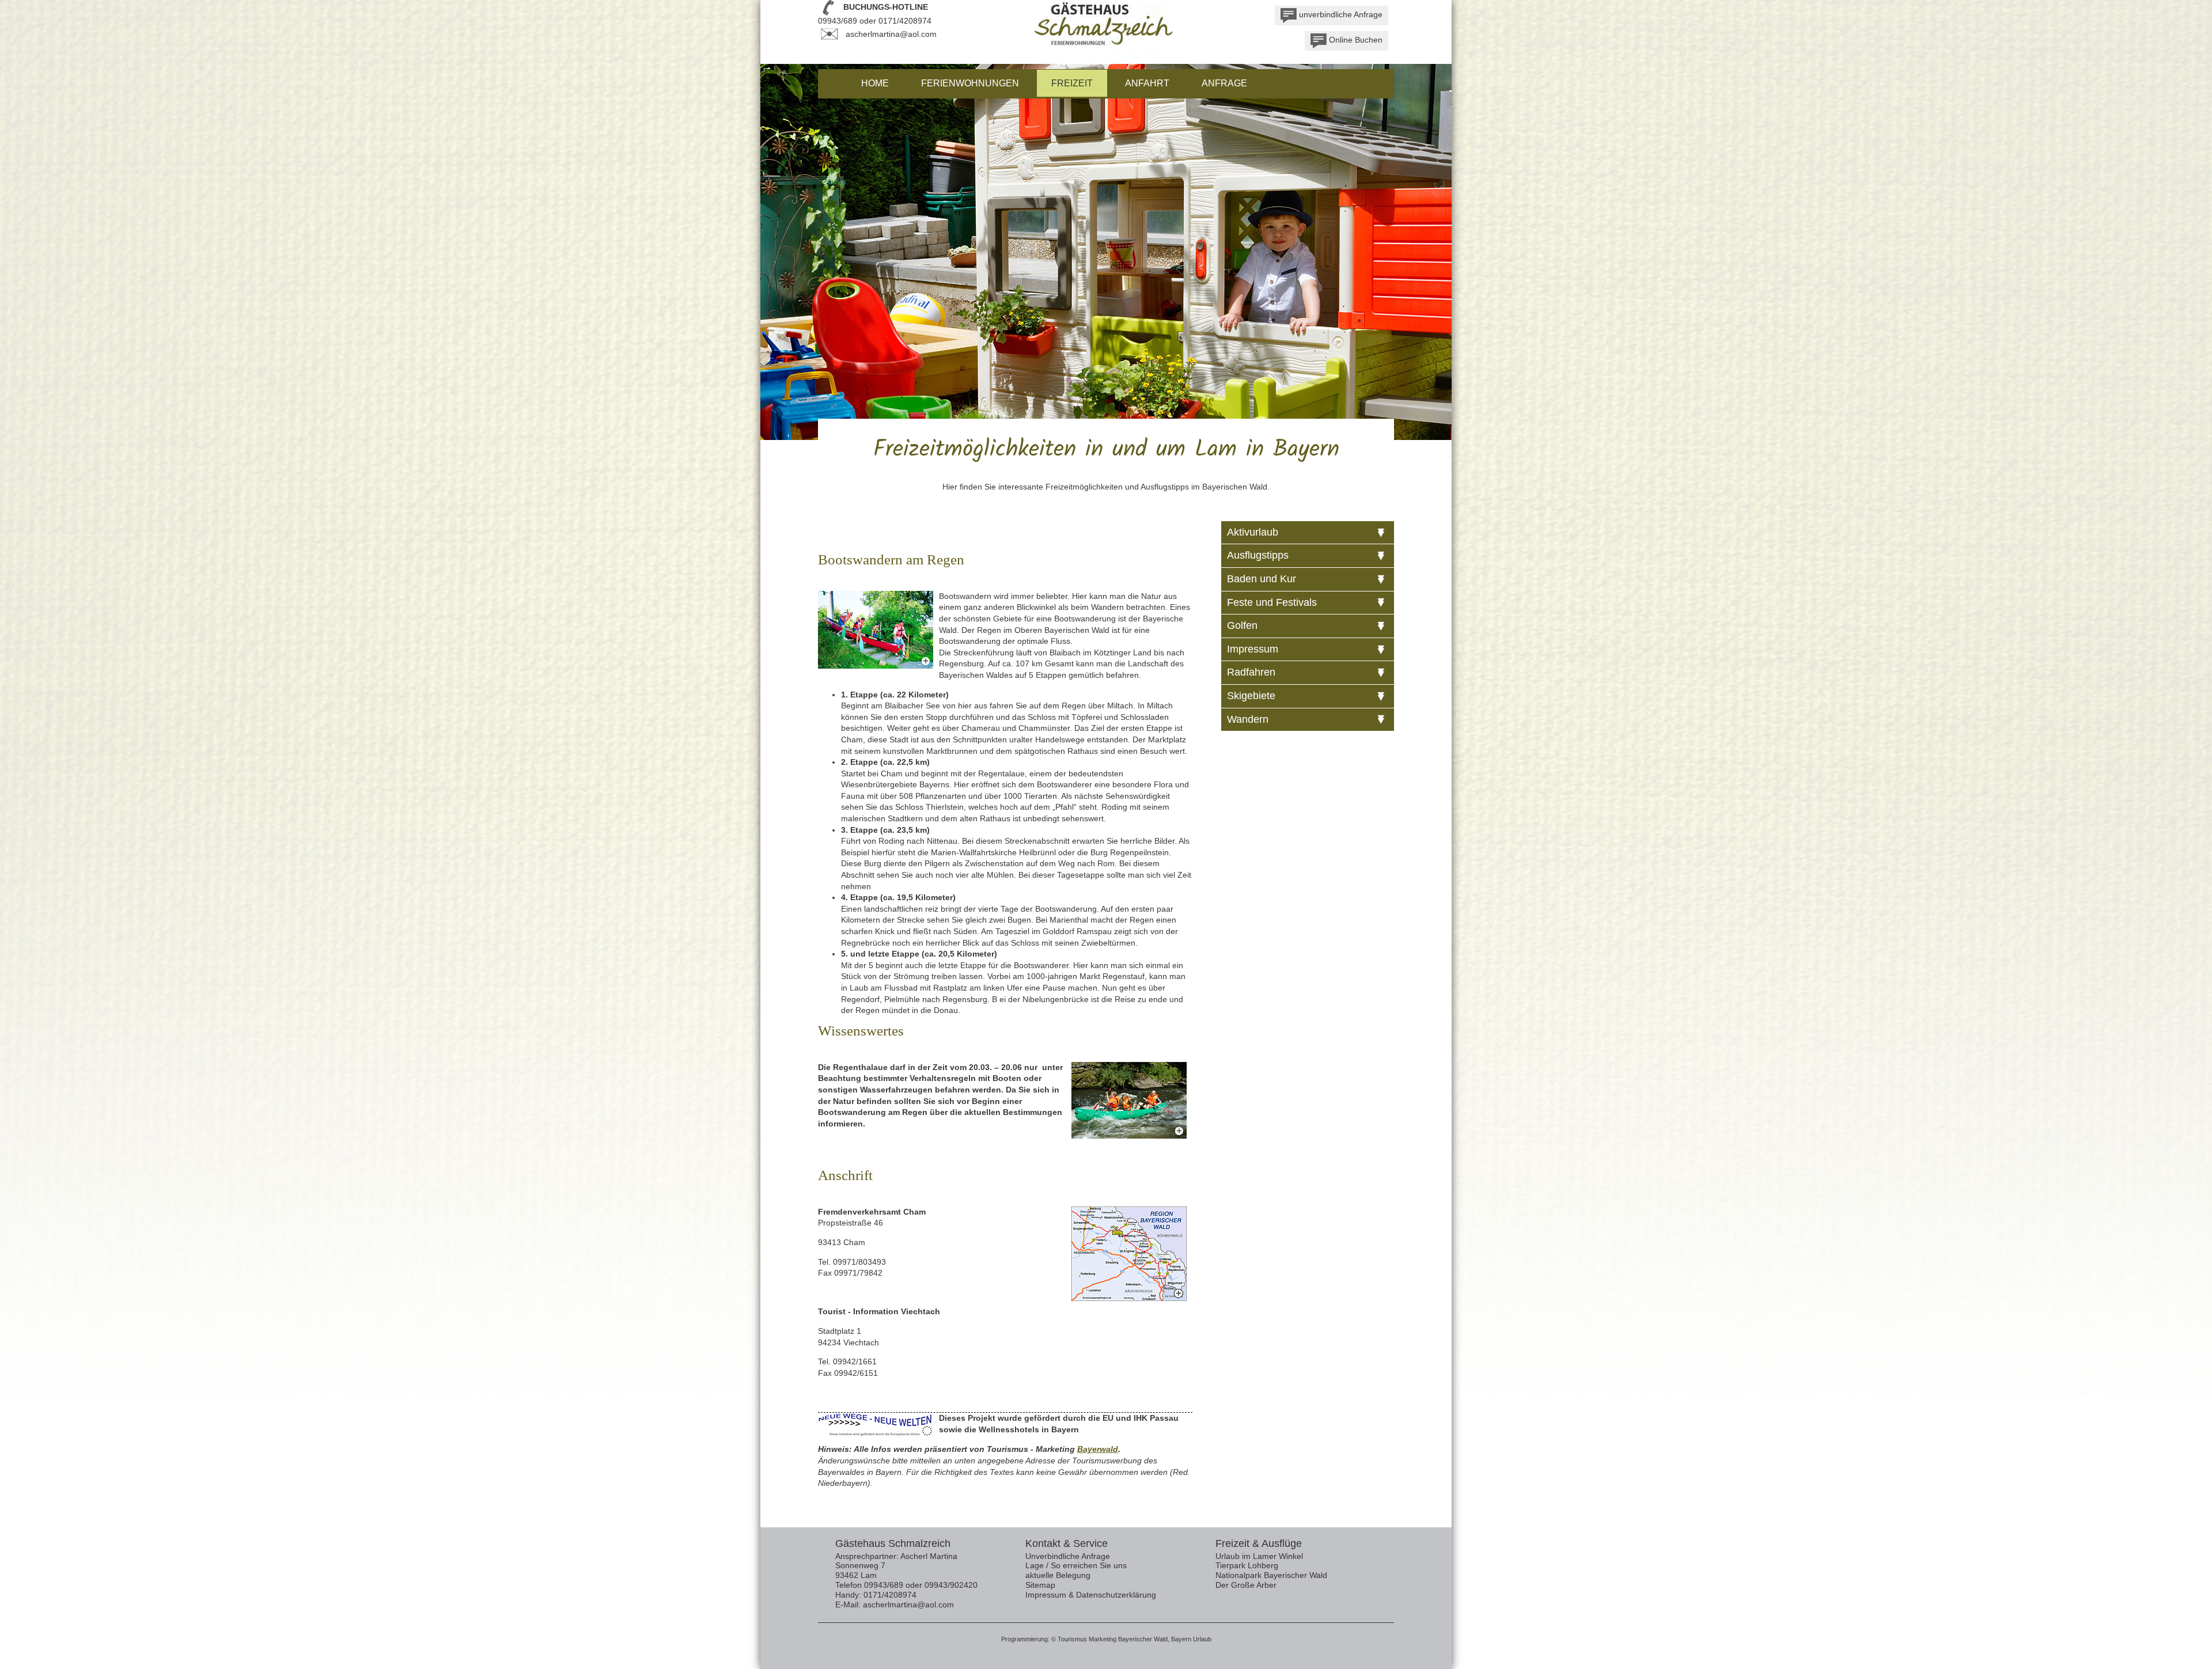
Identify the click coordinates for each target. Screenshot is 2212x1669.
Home (875, 83)
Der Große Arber (1246, 1585)
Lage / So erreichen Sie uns (1076, 1565)
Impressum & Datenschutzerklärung (1091, 1595)
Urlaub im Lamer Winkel (1259, 1556)
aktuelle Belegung (1058, 1575)
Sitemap (1040, 1585)
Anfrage (1224, 83)
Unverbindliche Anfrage (1068, 1556)
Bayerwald (1098, 1449)
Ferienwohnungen (970, 83)
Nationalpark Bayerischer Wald (1271, 1575)
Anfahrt (1147, 83)
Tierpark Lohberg (1247, 1565)
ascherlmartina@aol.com (891, 34)
